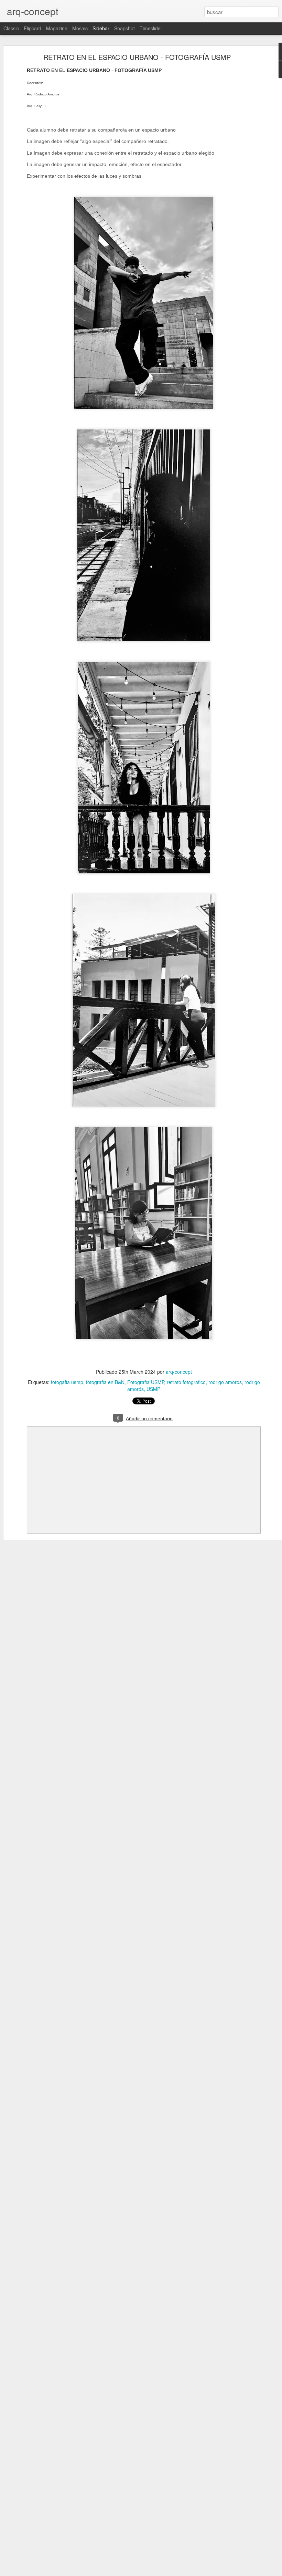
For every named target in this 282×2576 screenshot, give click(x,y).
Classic (11, 28)
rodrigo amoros (225, 1382)
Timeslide (150, 28)
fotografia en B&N (105, 1382)
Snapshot (124, 28)
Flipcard (32, 28)
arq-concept (179, 1372)
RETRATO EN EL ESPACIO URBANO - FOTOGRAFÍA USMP (137, 57)
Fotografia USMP (146, 1382)
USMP (153, 1389)
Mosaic (80, 28)
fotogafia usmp (67, 1382)
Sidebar (101, 28)
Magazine (57, 28)
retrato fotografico (186, 1382)
